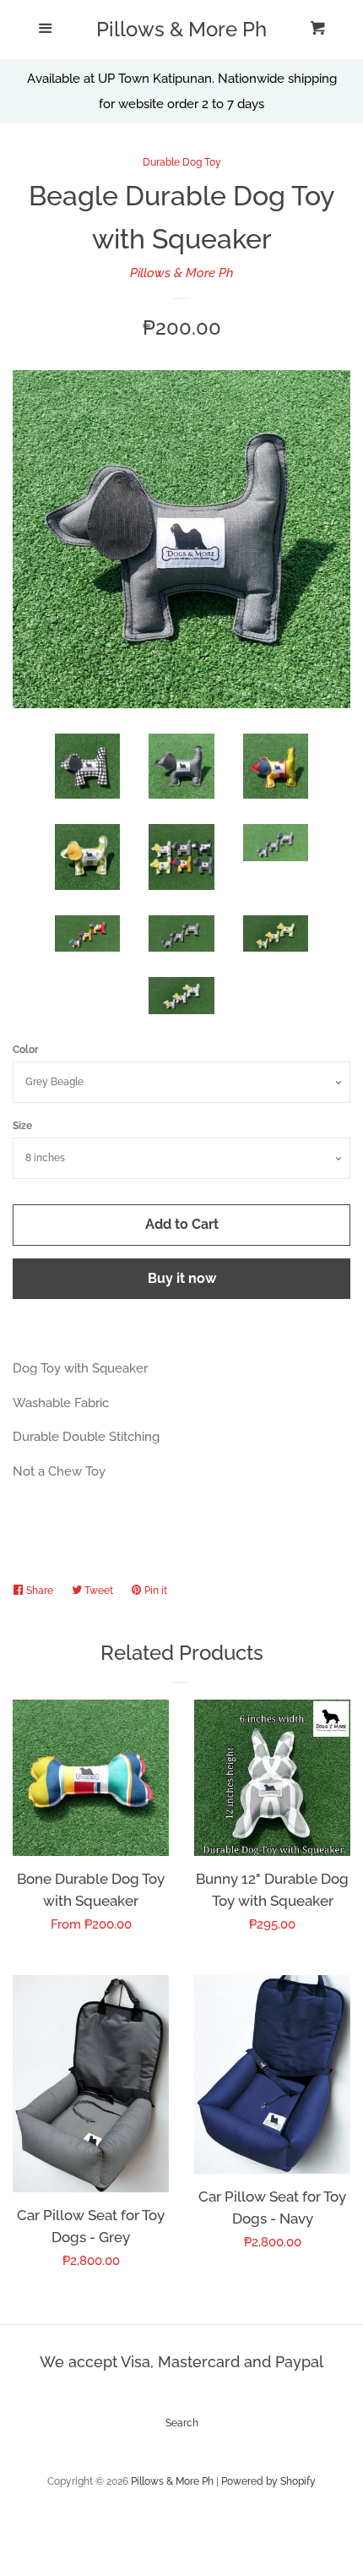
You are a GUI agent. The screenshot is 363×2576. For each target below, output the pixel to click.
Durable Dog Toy (182, 162)
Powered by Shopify (268, 2481)
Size (22, 1126)
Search (182, 2423)
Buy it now (182, 1278)
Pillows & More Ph (181, 30)
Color (26, 1050)
